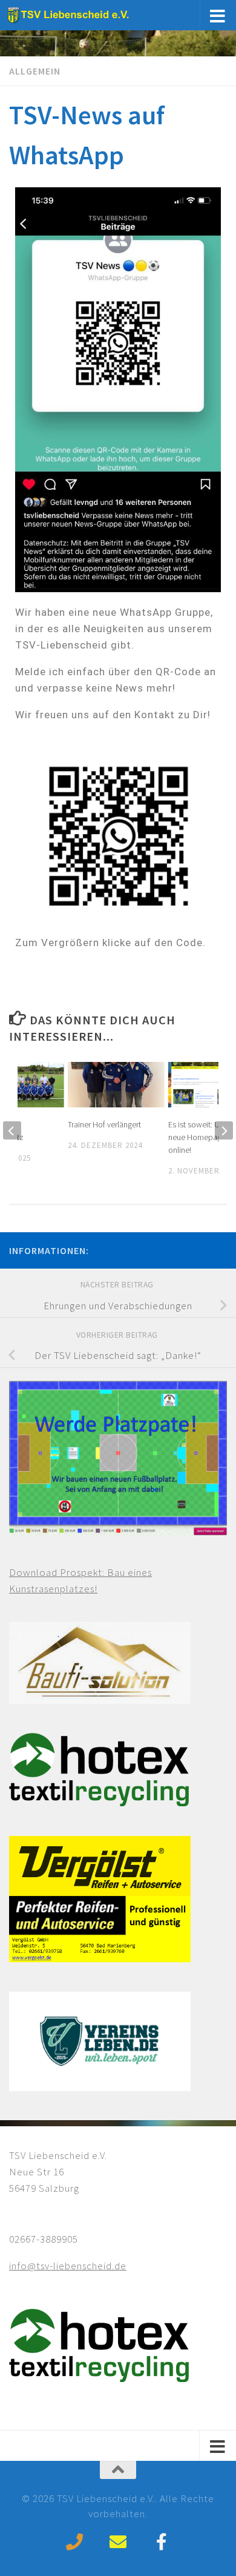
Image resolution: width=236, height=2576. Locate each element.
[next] (224, 1130)
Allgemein (35, 71)
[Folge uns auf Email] (118, 2542)
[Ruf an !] (74, 2542)
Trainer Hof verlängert (104, 1124)
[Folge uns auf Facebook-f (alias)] (162, 2542)
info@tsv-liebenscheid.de (68, 2266)
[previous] (12, 1130)
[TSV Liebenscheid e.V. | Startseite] (93, 15)
